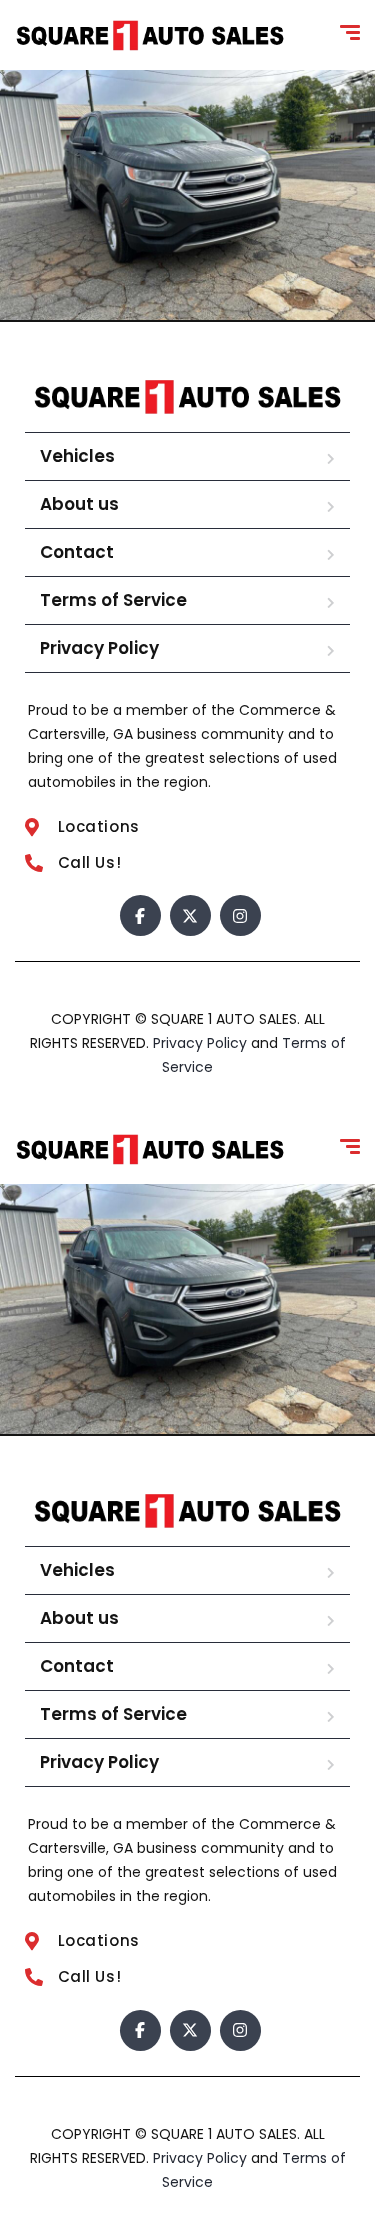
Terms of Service (113, 600)
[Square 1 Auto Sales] (150, 35)
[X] (190, 915)
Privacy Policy (99, 648)
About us (79, 504)
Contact (77, 552)
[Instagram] (240, 915)
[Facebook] (140, 915)
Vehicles (77, 456)
